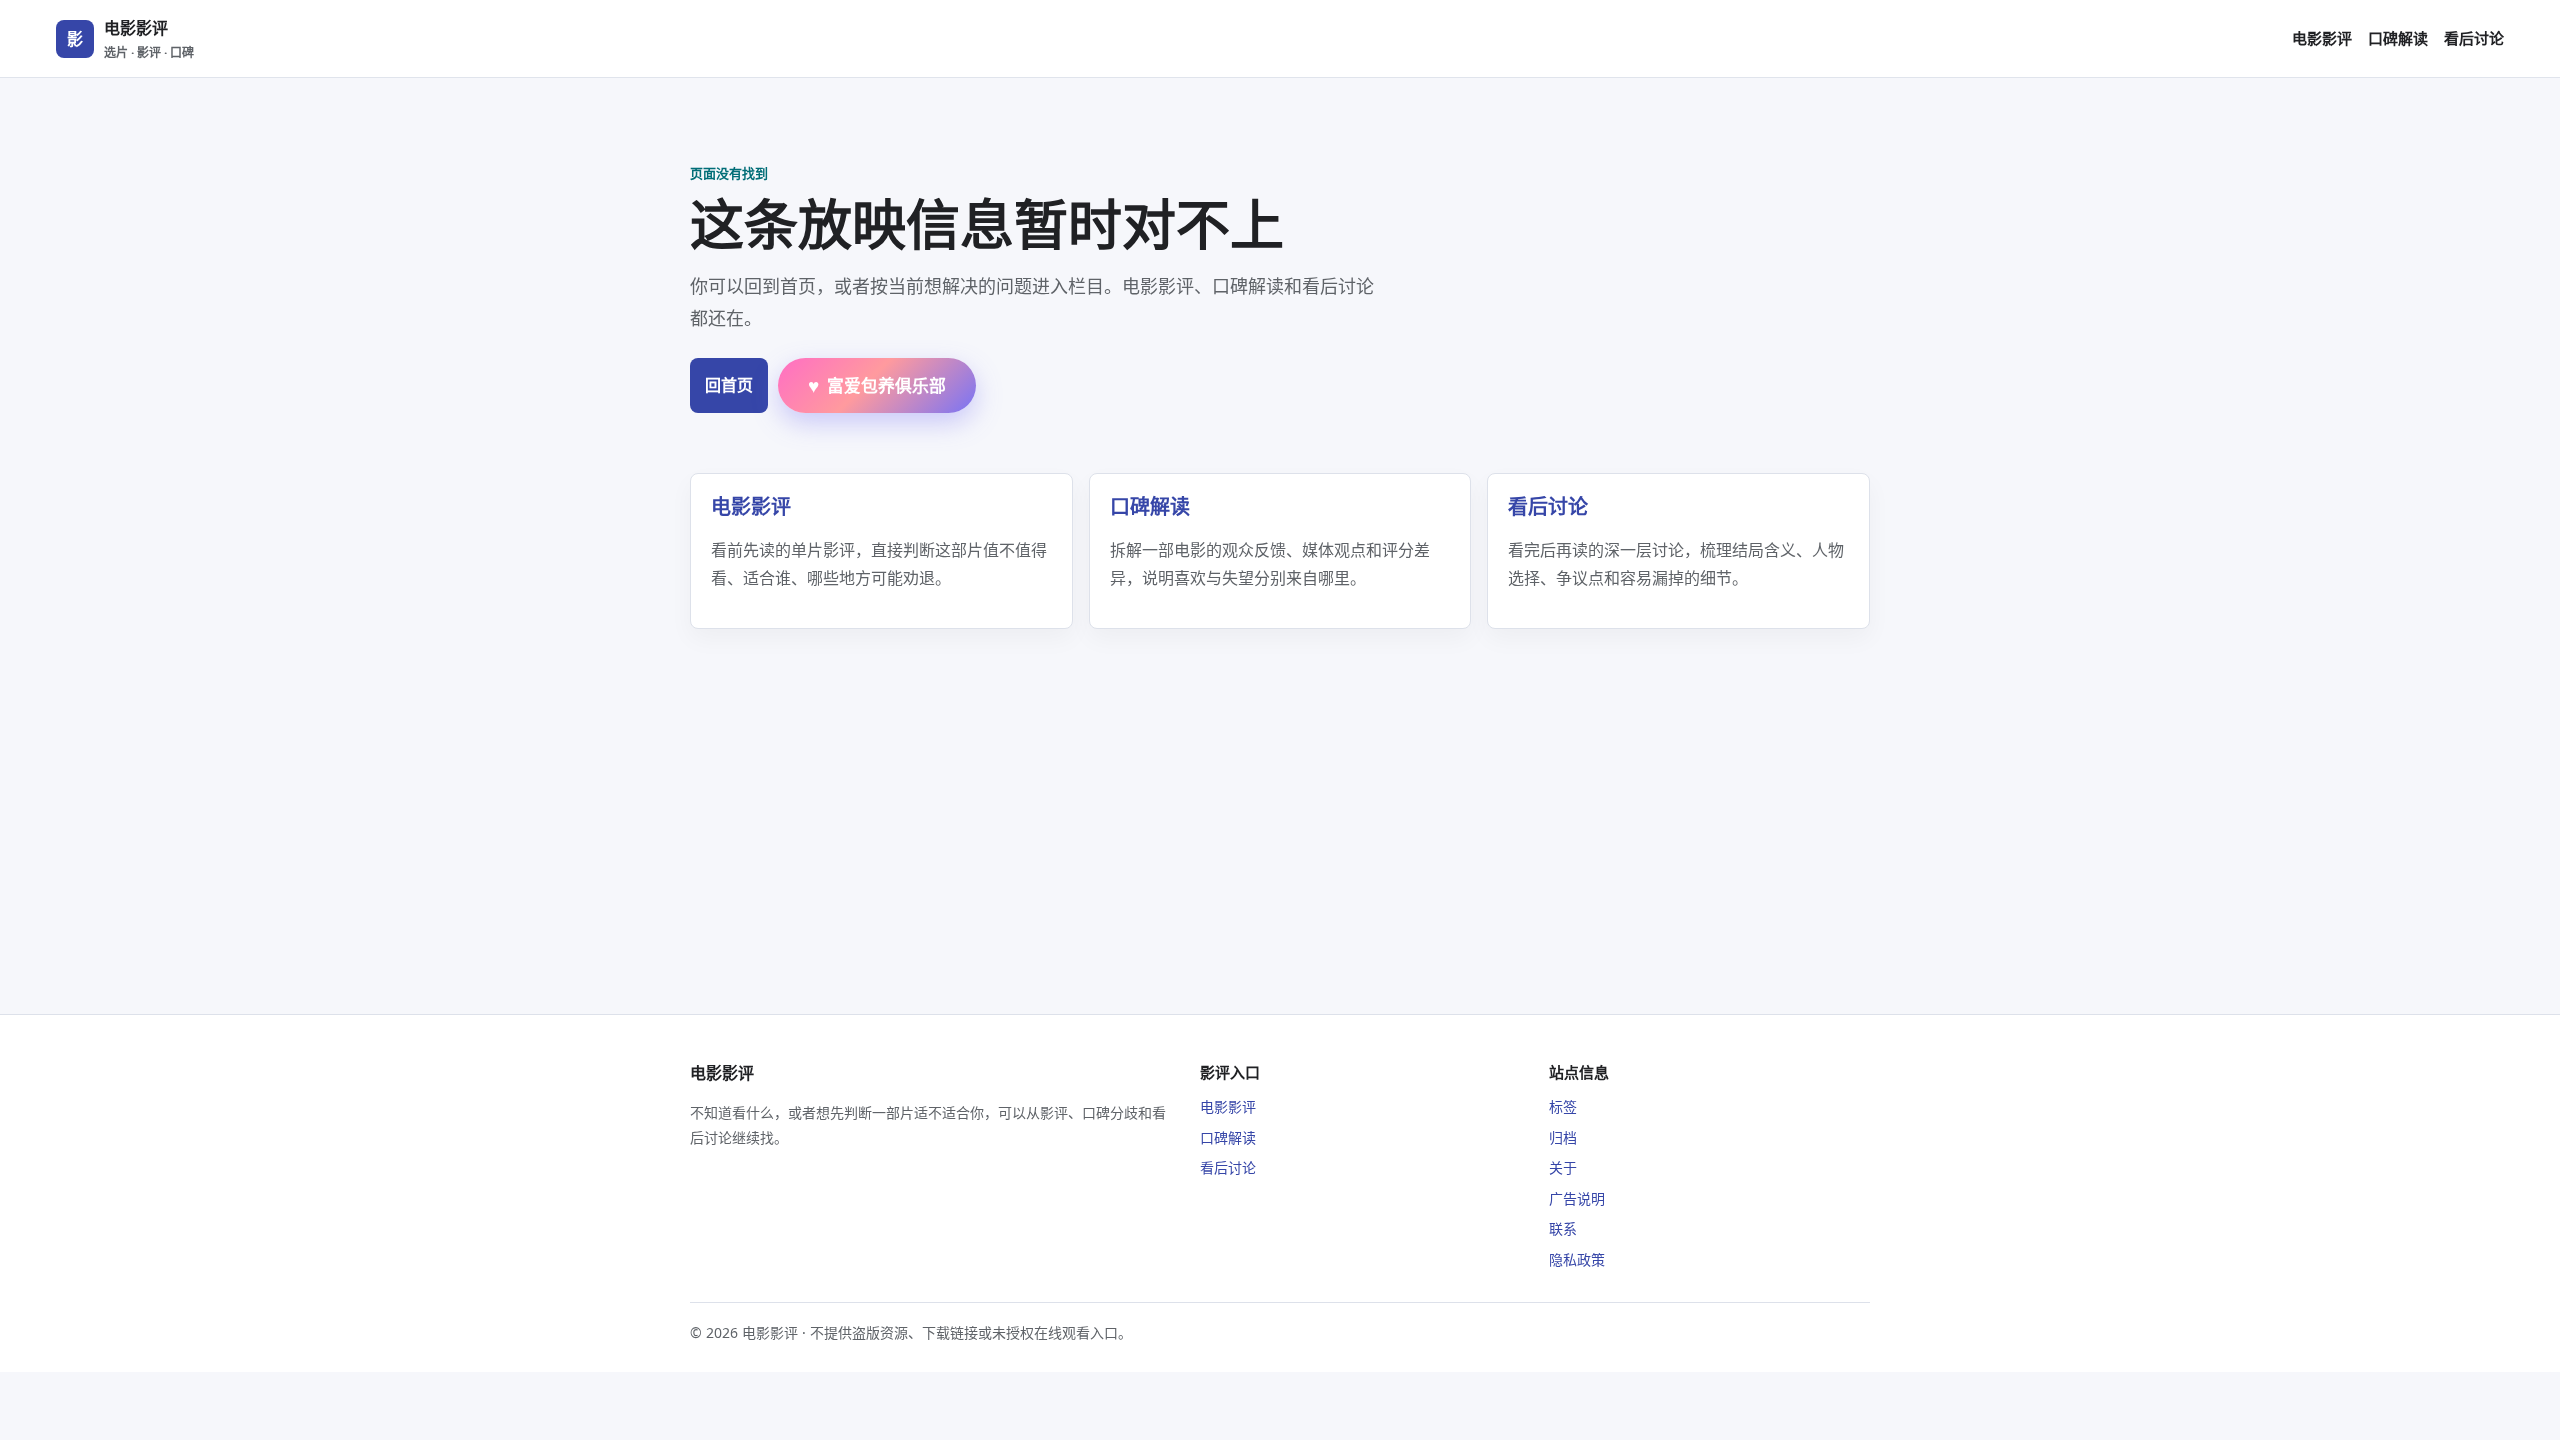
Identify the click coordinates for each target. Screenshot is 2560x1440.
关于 (1563, 1167)
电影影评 (2322, 38)
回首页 (729, 385)
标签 (1563, 1106)
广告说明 (1577, 1198)
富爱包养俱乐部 (877, 385)
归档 (1563, 1137)
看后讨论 (2474, 38)
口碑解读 (2398, 38)
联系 (1563, 1228)
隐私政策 (1577, 1259)
